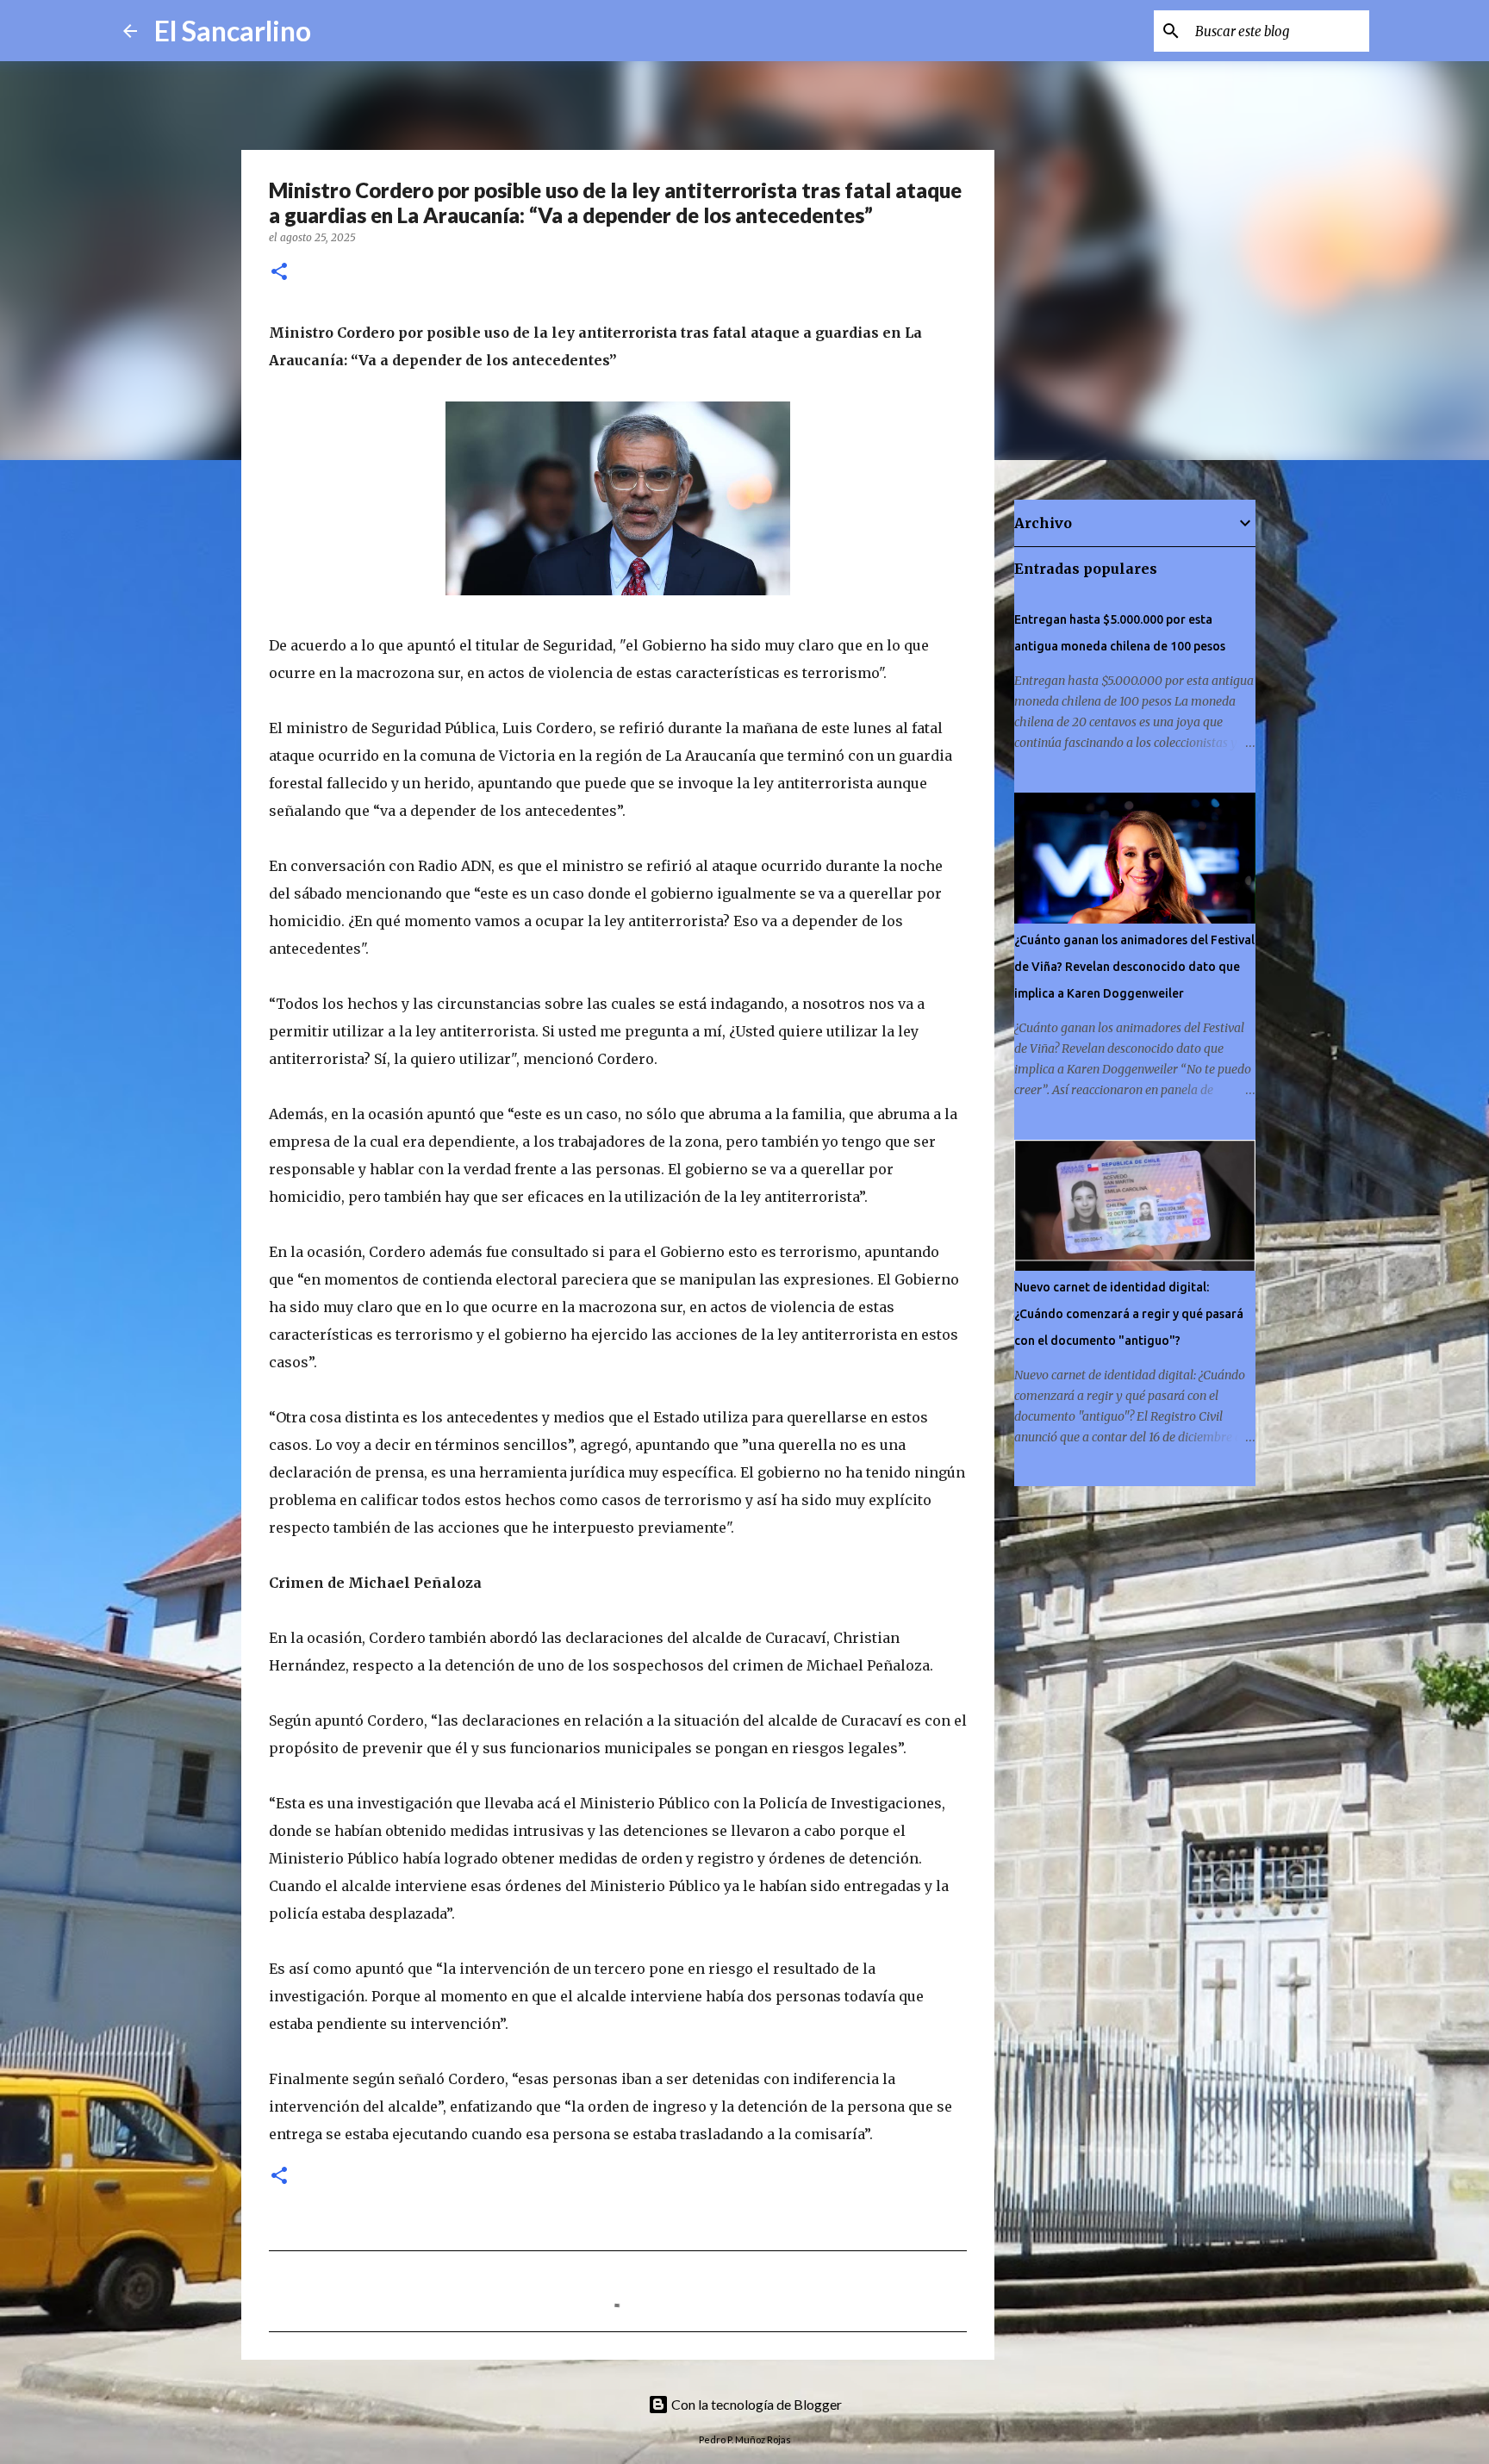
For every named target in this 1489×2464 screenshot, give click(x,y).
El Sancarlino (233, 31)
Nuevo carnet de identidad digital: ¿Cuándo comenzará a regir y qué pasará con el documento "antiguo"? (1129, 1314)
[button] (279, 273)
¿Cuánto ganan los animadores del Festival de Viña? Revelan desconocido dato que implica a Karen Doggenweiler (1134, 967)
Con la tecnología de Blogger (755, 2404)
